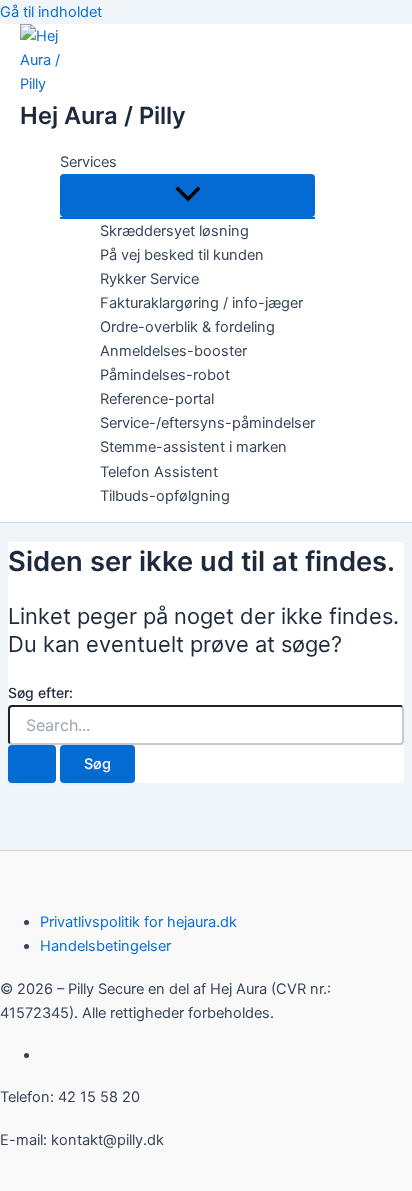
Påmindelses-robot (165, 375)
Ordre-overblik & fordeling (187, 327)
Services (88, 162)
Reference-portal (157, 399)
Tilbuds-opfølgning (165, 496)
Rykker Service (149, 279)
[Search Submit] (32, 764)
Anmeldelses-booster (173, 351)
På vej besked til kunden (182, 255)
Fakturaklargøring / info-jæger (201, 303)
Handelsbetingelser (105, 946)
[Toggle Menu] (187, 195)
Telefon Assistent (159, 472)
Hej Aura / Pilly (103, 115)
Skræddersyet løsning (174, 231)
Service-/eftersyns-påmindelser (207, 423)
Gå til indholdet (51, 12)
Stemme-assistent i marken (193, 447)
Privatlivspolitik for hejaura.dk (138, 922)
